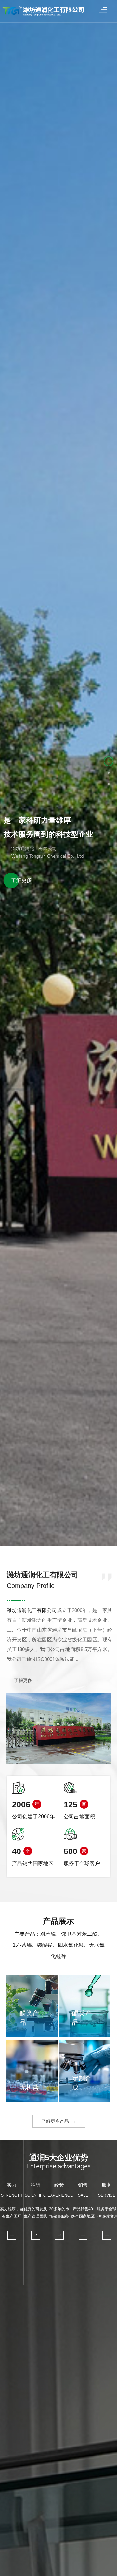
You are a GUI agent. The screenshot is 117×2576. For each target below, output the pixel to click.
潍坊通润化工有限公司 (32, 1610)
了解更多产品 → (59, 2121)
